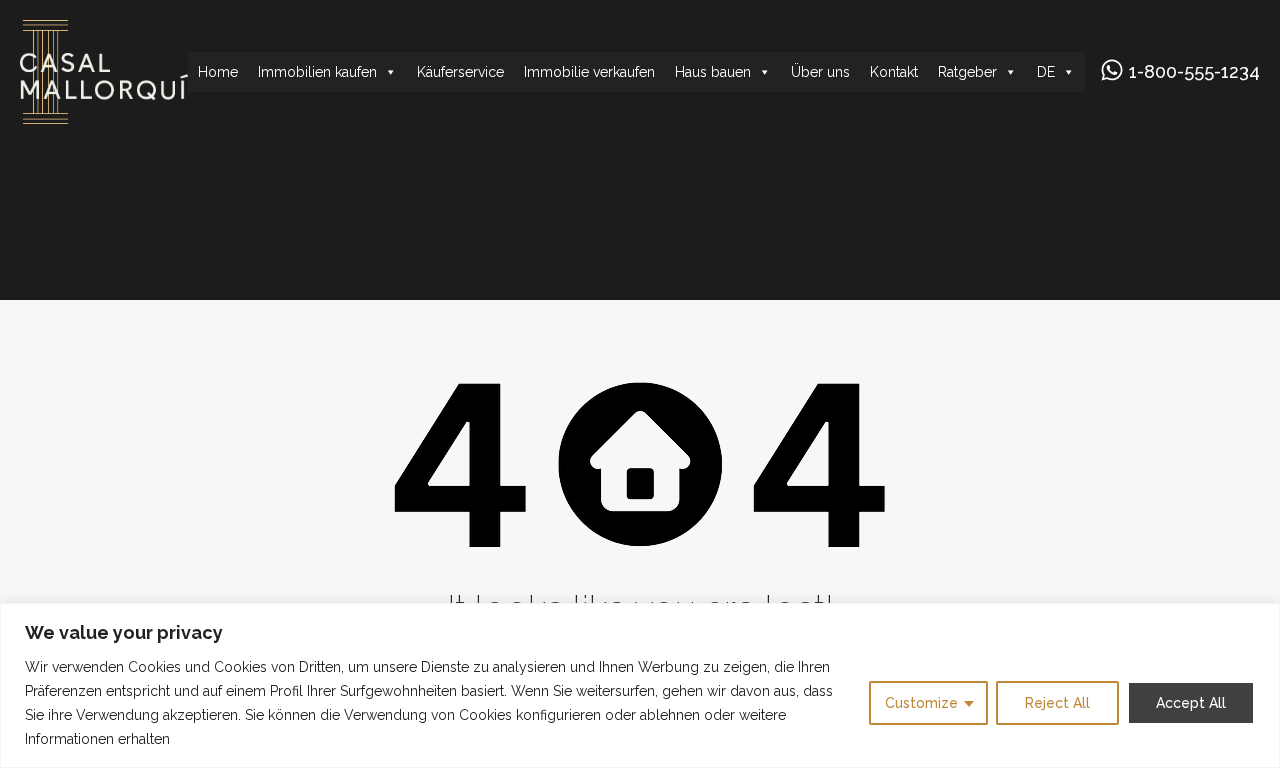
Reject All (1057, 703)
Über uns (820, 72)
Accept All (1191, 703)
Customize (921, 703)
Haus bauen (713, 72)
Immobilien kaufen (317, 72)
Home (218, 72)
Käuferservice (460, 72)
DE (1046, 72)
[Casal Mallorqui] (104, 115)
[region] (640, 685)
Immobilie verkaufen (589, 72)
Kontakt (894, 72)
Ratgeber (967, 72)
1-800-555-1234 (1194, 71)
